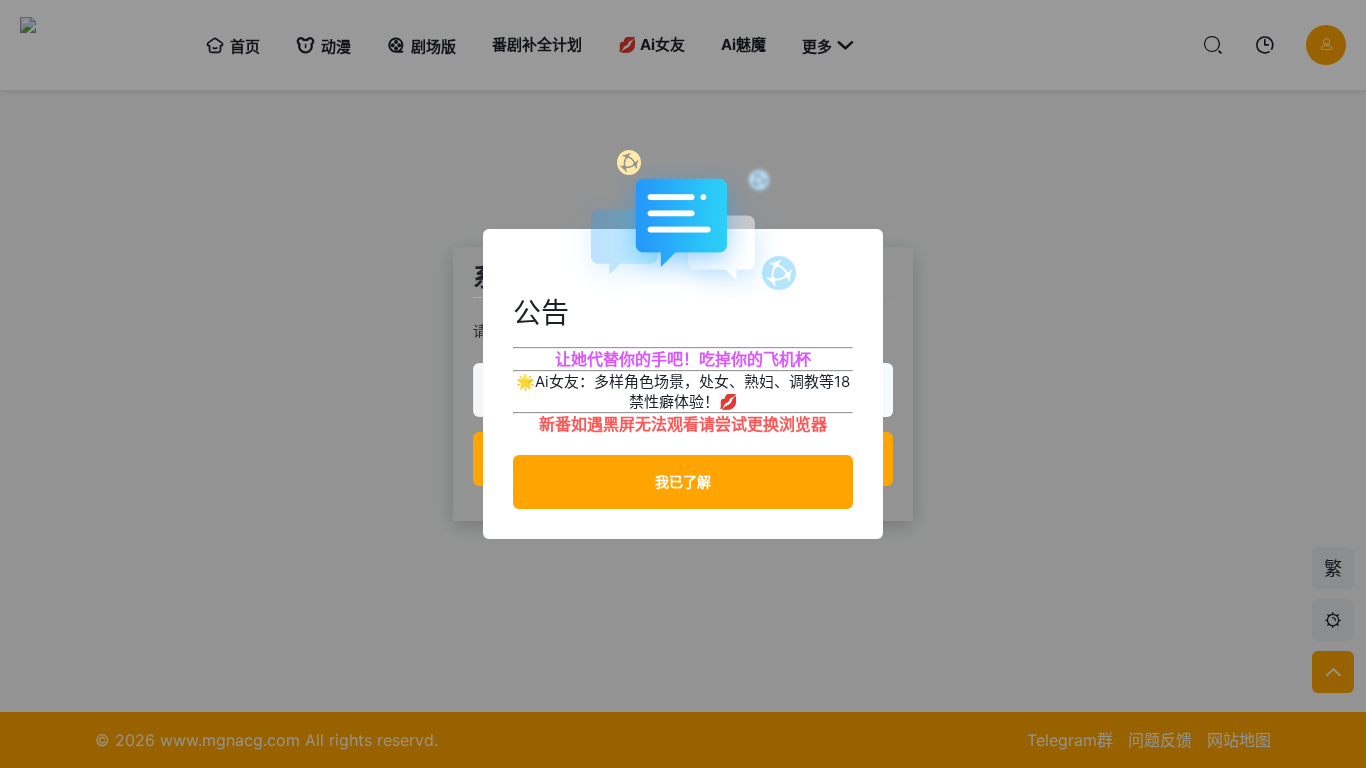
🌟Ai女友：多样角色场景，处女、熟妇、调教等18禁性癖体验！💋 (683, 391)
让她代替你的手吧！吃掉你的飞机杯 (683, 359)
